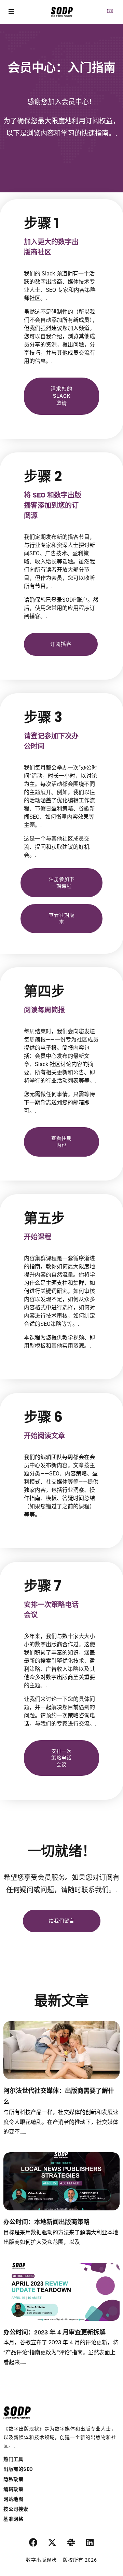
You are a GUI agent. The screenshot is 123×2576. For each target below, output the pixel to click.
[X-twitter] (52, 2543)
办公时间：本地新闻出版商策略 (46, 2222)
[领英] (90, 2543)
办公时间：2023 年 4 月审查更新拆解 (54, 2332)
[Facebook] (33, 2543)
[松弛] (71, 2543)
